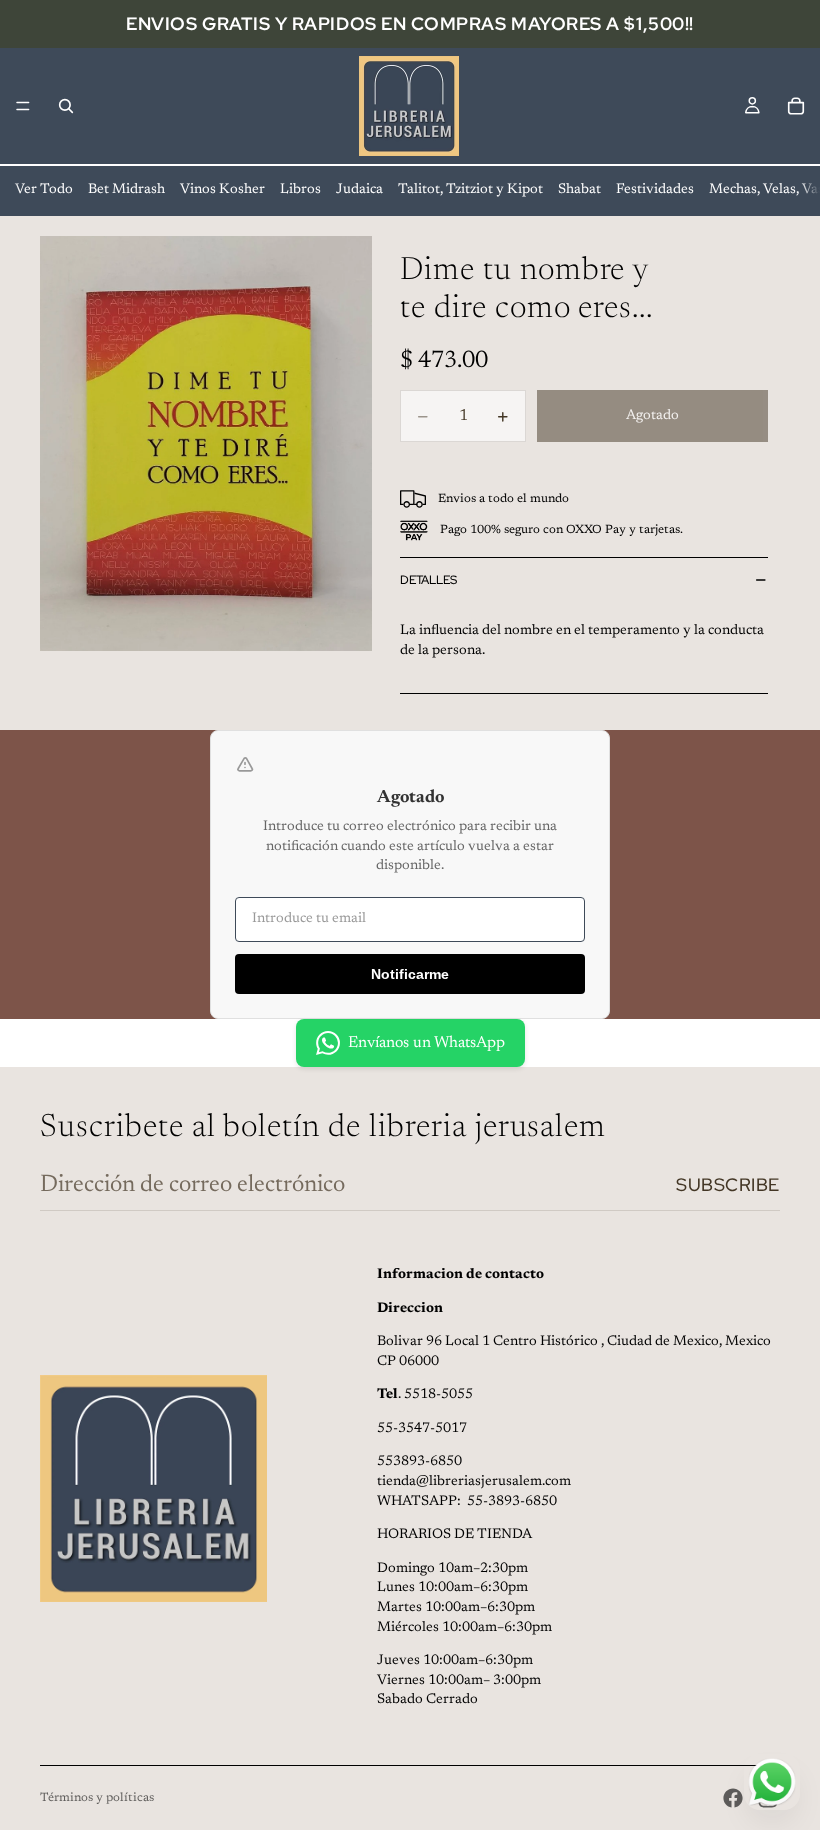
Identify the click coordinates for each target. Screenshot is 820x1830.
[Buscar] (66, 106)
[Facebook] (733, 1798)
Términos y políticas (97, 1798)
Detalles (428, 580)
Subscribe (728, 1184)
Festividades (655, 190)
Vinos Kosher (222, 190)
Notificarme (410, 974)
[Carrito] (796, 106)
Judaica (359, 190)
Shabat (579, 190)
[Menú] (23, 106)
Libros (300, 190)
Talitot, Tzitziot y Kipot (470, 190)
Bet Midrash (126, 190)
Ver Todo (44, 190)
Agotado (652, 416)
